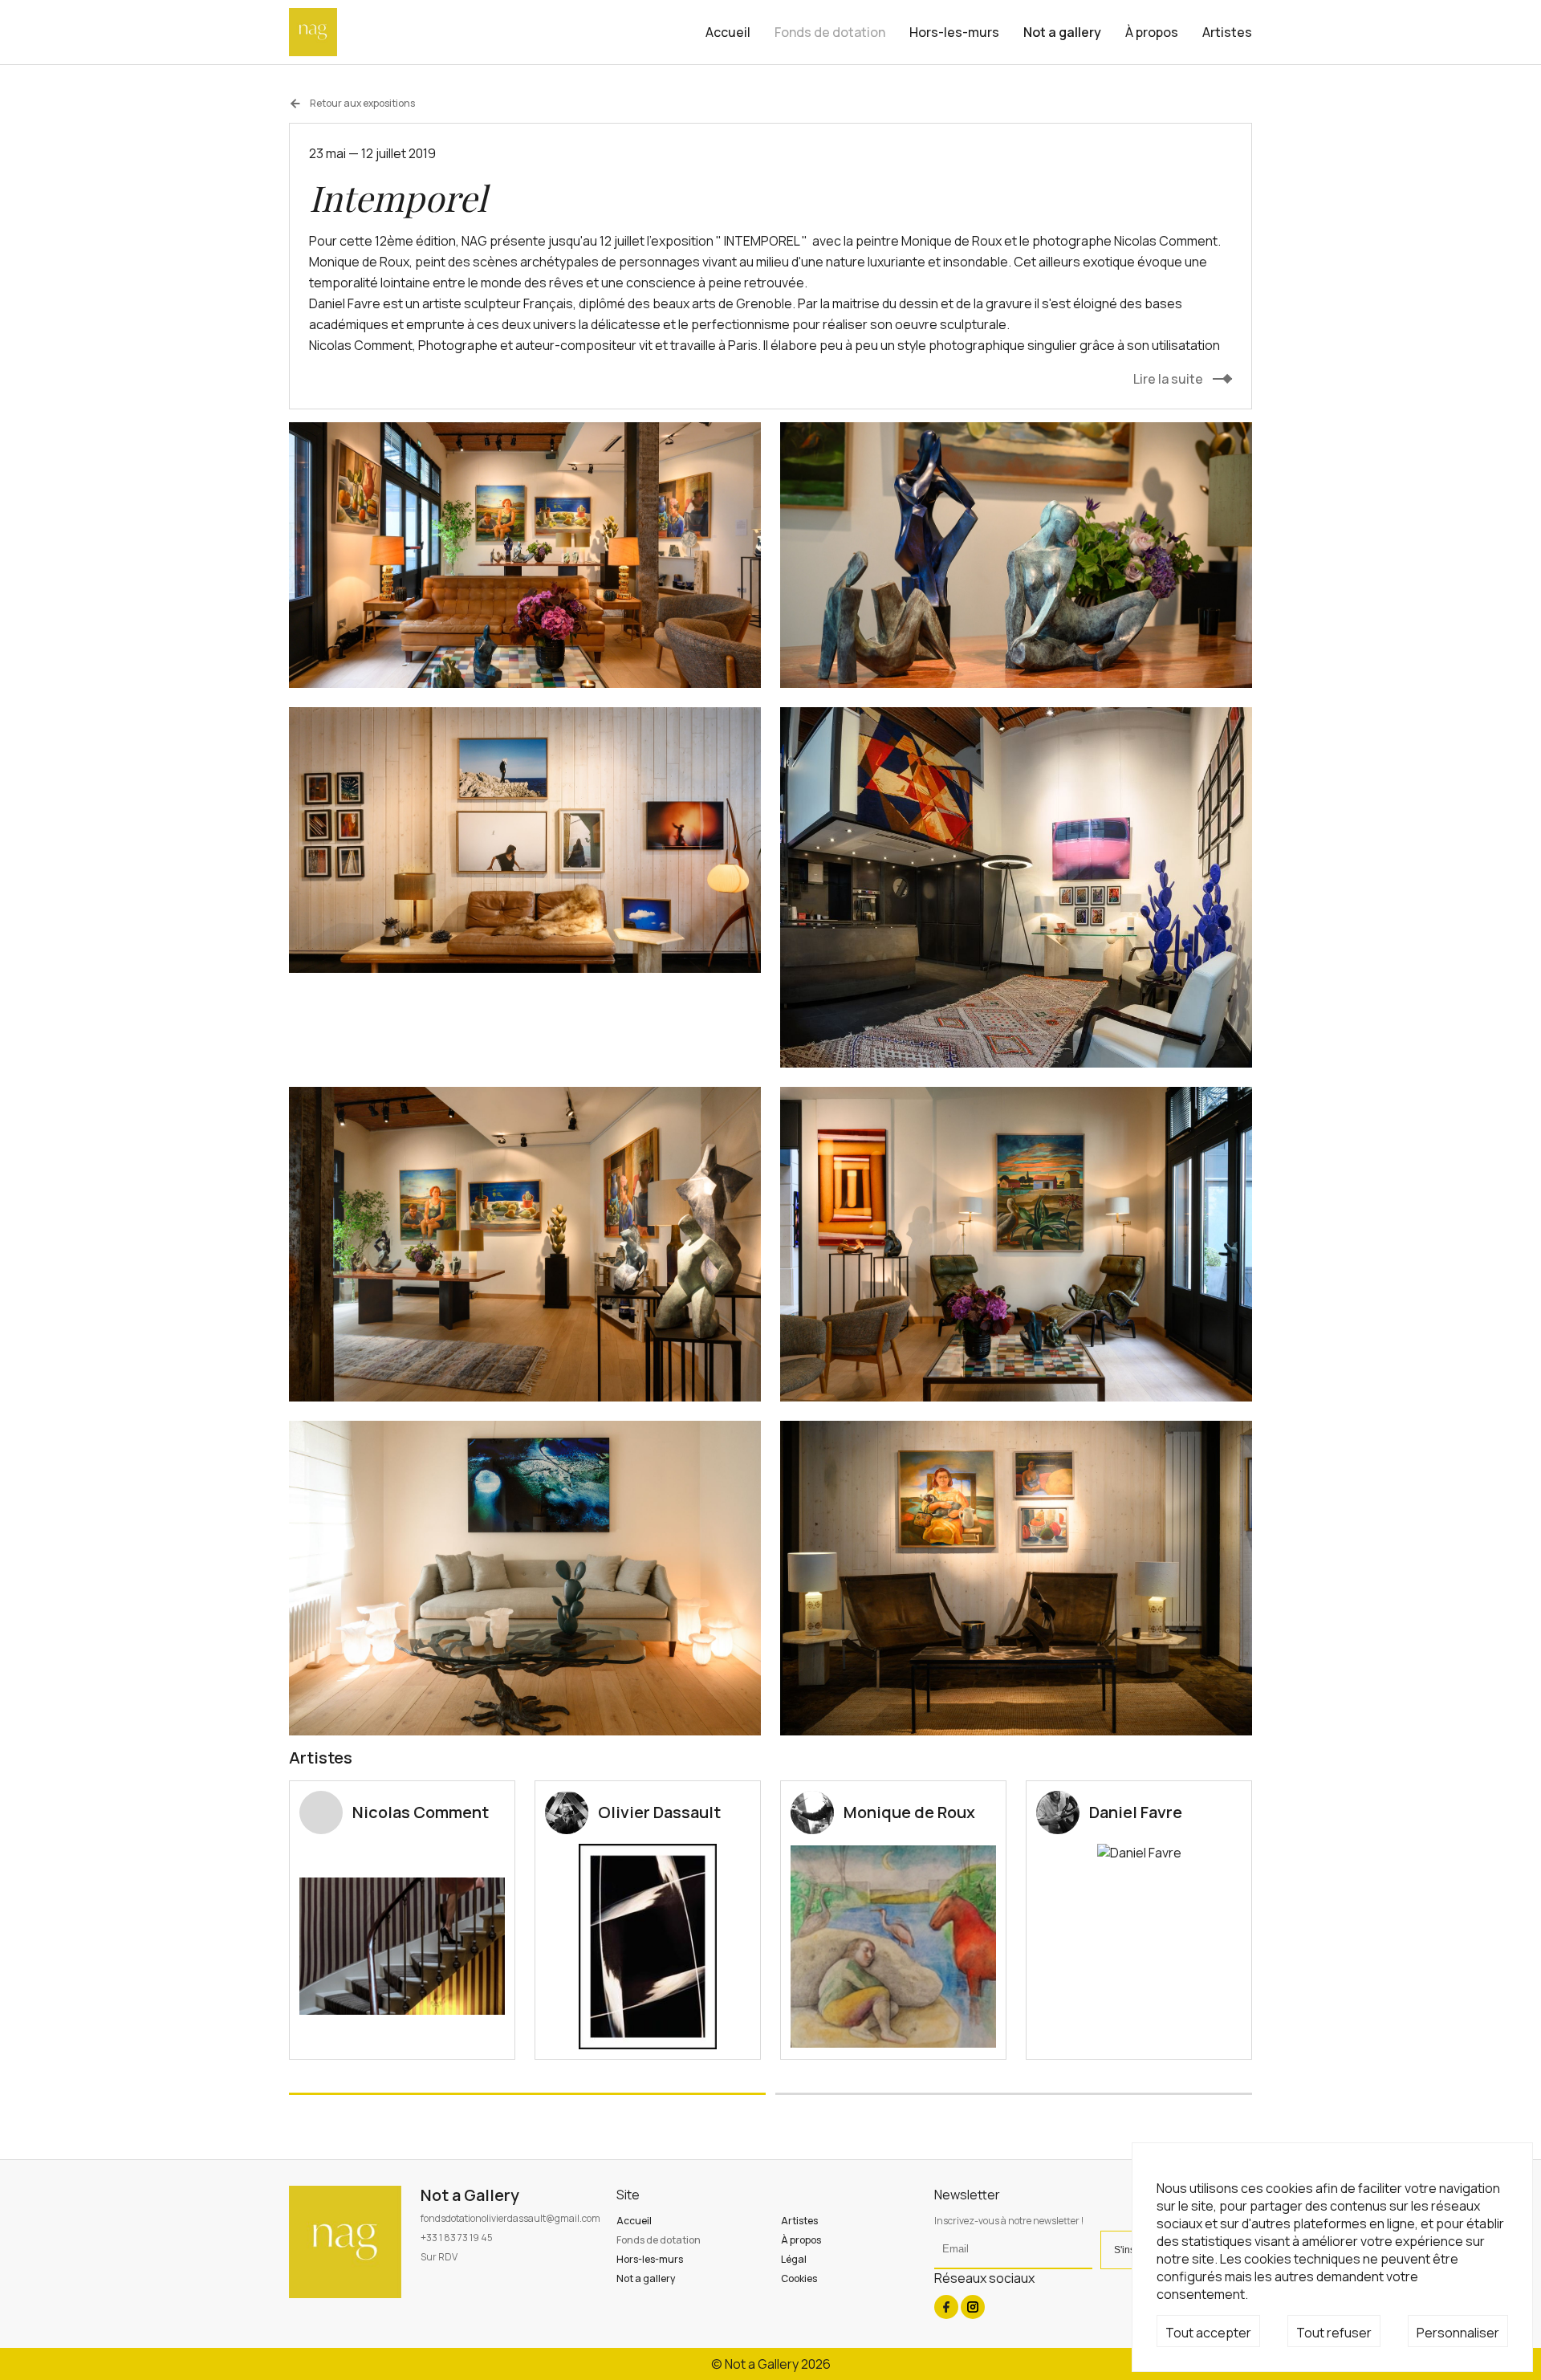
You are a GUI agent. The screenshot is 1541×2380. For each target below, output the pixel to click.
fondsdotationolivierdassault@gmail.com (510, 2218)
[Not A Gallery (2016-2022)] (313, 32)
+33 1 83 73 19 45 (457, 2238)
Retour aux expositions (362, 104)
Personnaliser (1458, 2333)
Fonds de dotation (830, 32)
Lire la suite (1168, 379)
